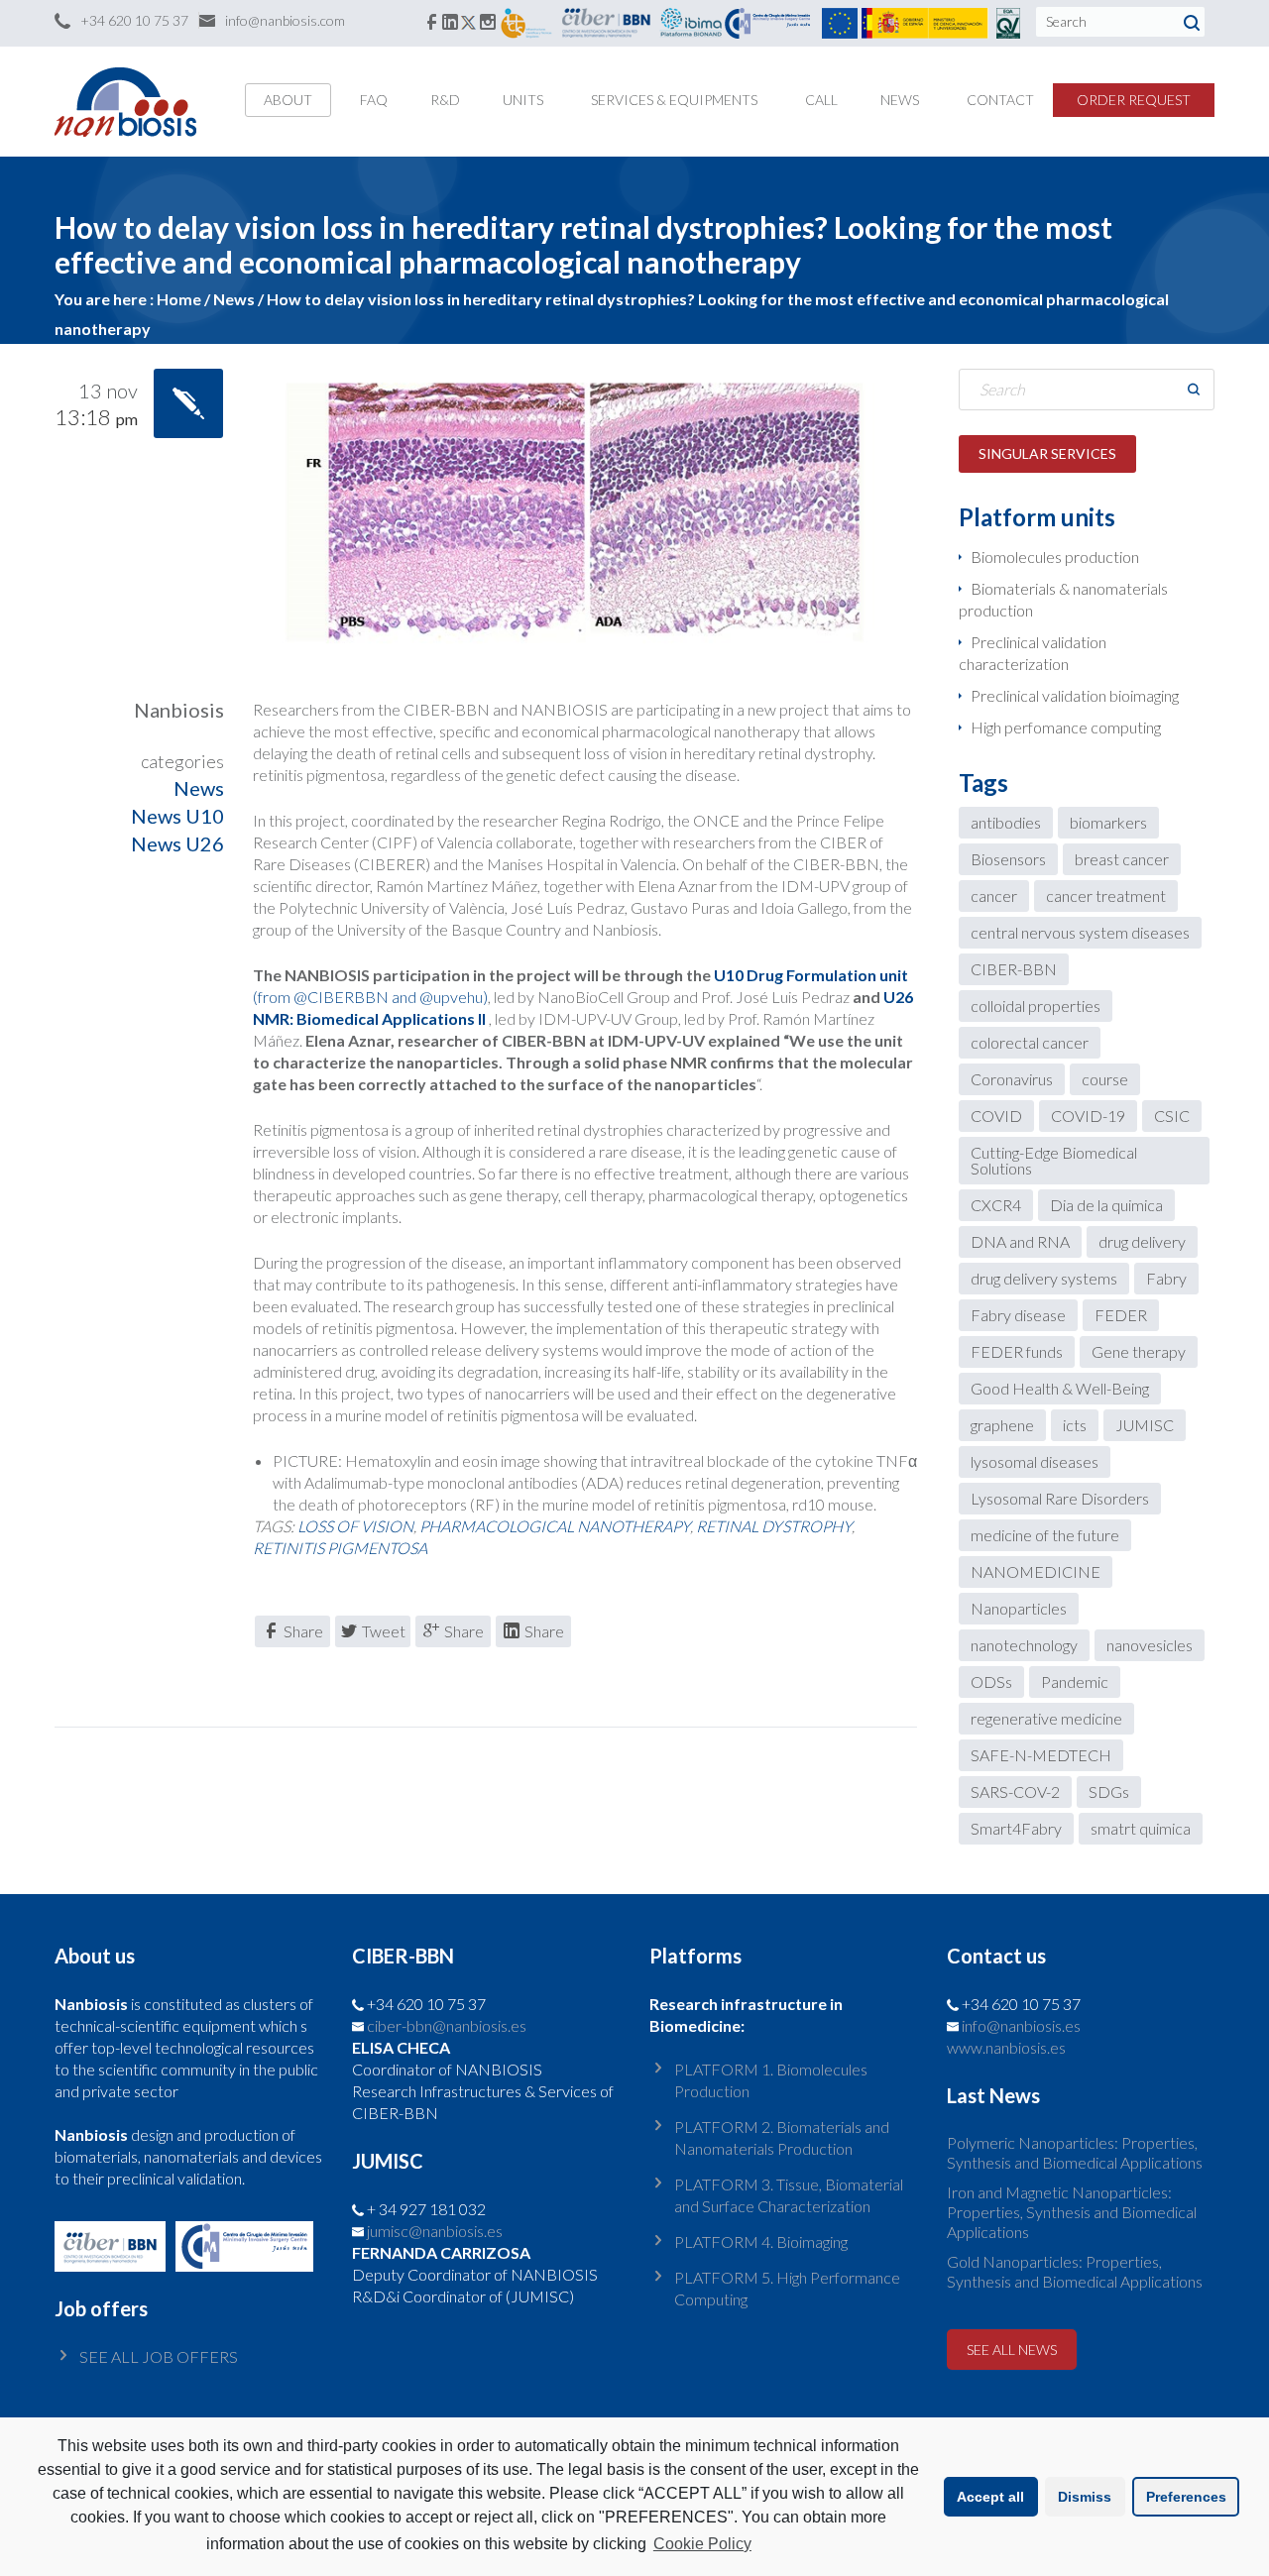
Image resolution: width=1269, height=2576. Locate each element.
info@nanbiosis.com (285, 20)
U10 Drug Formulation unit (809, 975)
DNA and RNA (1020, 1241)
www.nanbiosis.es (1006, 2047)
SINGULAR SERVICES (1047, 453)
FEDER (1121, 1315)
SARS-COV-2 (1015, 1792)
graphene (1002, 1425)
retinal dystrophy (774, 1526)
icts (1075, 1425)
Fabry (1166, 1278)
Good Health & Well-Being (1060, 1388)
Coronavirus (1012, 1079)
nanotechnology (1024, 1645)
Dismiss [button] (1085, 2497)
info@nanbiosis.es (1021, 2025)
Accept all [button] (990, 2497)
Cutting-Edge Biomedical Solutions (1054, 1160)
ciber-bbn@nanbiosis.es (447, 2025)
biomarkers (1108, 822)
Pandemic (1075, 1681)
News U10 (177, 816)
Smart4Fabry (1016, 1828)
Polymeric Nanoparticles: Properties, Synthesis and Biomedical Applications (1075, 2152)
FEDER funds (1017, 1351)
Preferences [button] (1186, 2497)
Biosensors (1008, 859)
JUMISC (1145, 1425)
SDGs (1109, 1792)
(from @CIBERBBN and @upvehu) (370, 997)
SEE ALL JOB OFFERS (159, 2356)
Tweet (384, 1631)
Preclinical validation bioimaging (1075, 695)
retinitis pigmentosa (340, 1548)
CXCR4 (996, 1205)
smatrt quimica (1141, 1828)
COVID (996, 1116)
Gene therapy (1139, 1351)
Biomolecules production (1055, 557)
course (1105, 1079)
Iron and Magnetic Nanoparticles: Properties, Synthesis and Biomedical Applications (1072, 2212)
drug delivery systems (1044, 1278)
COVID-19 (1088, 1116)
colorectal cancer (1030, 1042)
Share (303, 1631)
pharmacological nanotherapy (555, 1526)
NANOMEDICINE (1036, 1571)
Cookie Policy (702, 2544)
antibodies (1006, 822)
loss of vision (355, 1526)
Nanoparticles (1019, 1608)
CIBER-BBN (1014, 969)
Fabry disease (1018, 1315)
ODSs (991, 1681)
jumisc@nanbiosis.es (435, 2231)
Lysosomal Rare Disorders (1060, 1498)
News (199, 788)
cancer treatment (1106, 896)
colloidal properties (1036, 1006)
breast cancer (1122, 859)
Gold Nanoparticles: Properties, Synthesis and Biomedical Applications (1075, 2271)
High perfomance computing (1066, 727)
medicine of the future (1045, 1535)
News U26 (177, 843)
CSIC (1172, 1116)
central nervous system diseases (1080, 932)
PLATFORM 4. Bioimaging (761, 2241)
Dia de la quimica (1106, 1205)
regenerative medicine (1046, 1718)
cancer (994, 896)
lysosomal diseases (1035, 1461)
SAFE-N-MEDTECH (1041, 1755)
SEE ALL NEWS (1012, 2350)
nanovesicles (1150, 1645)
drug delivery (1142, 1241)
